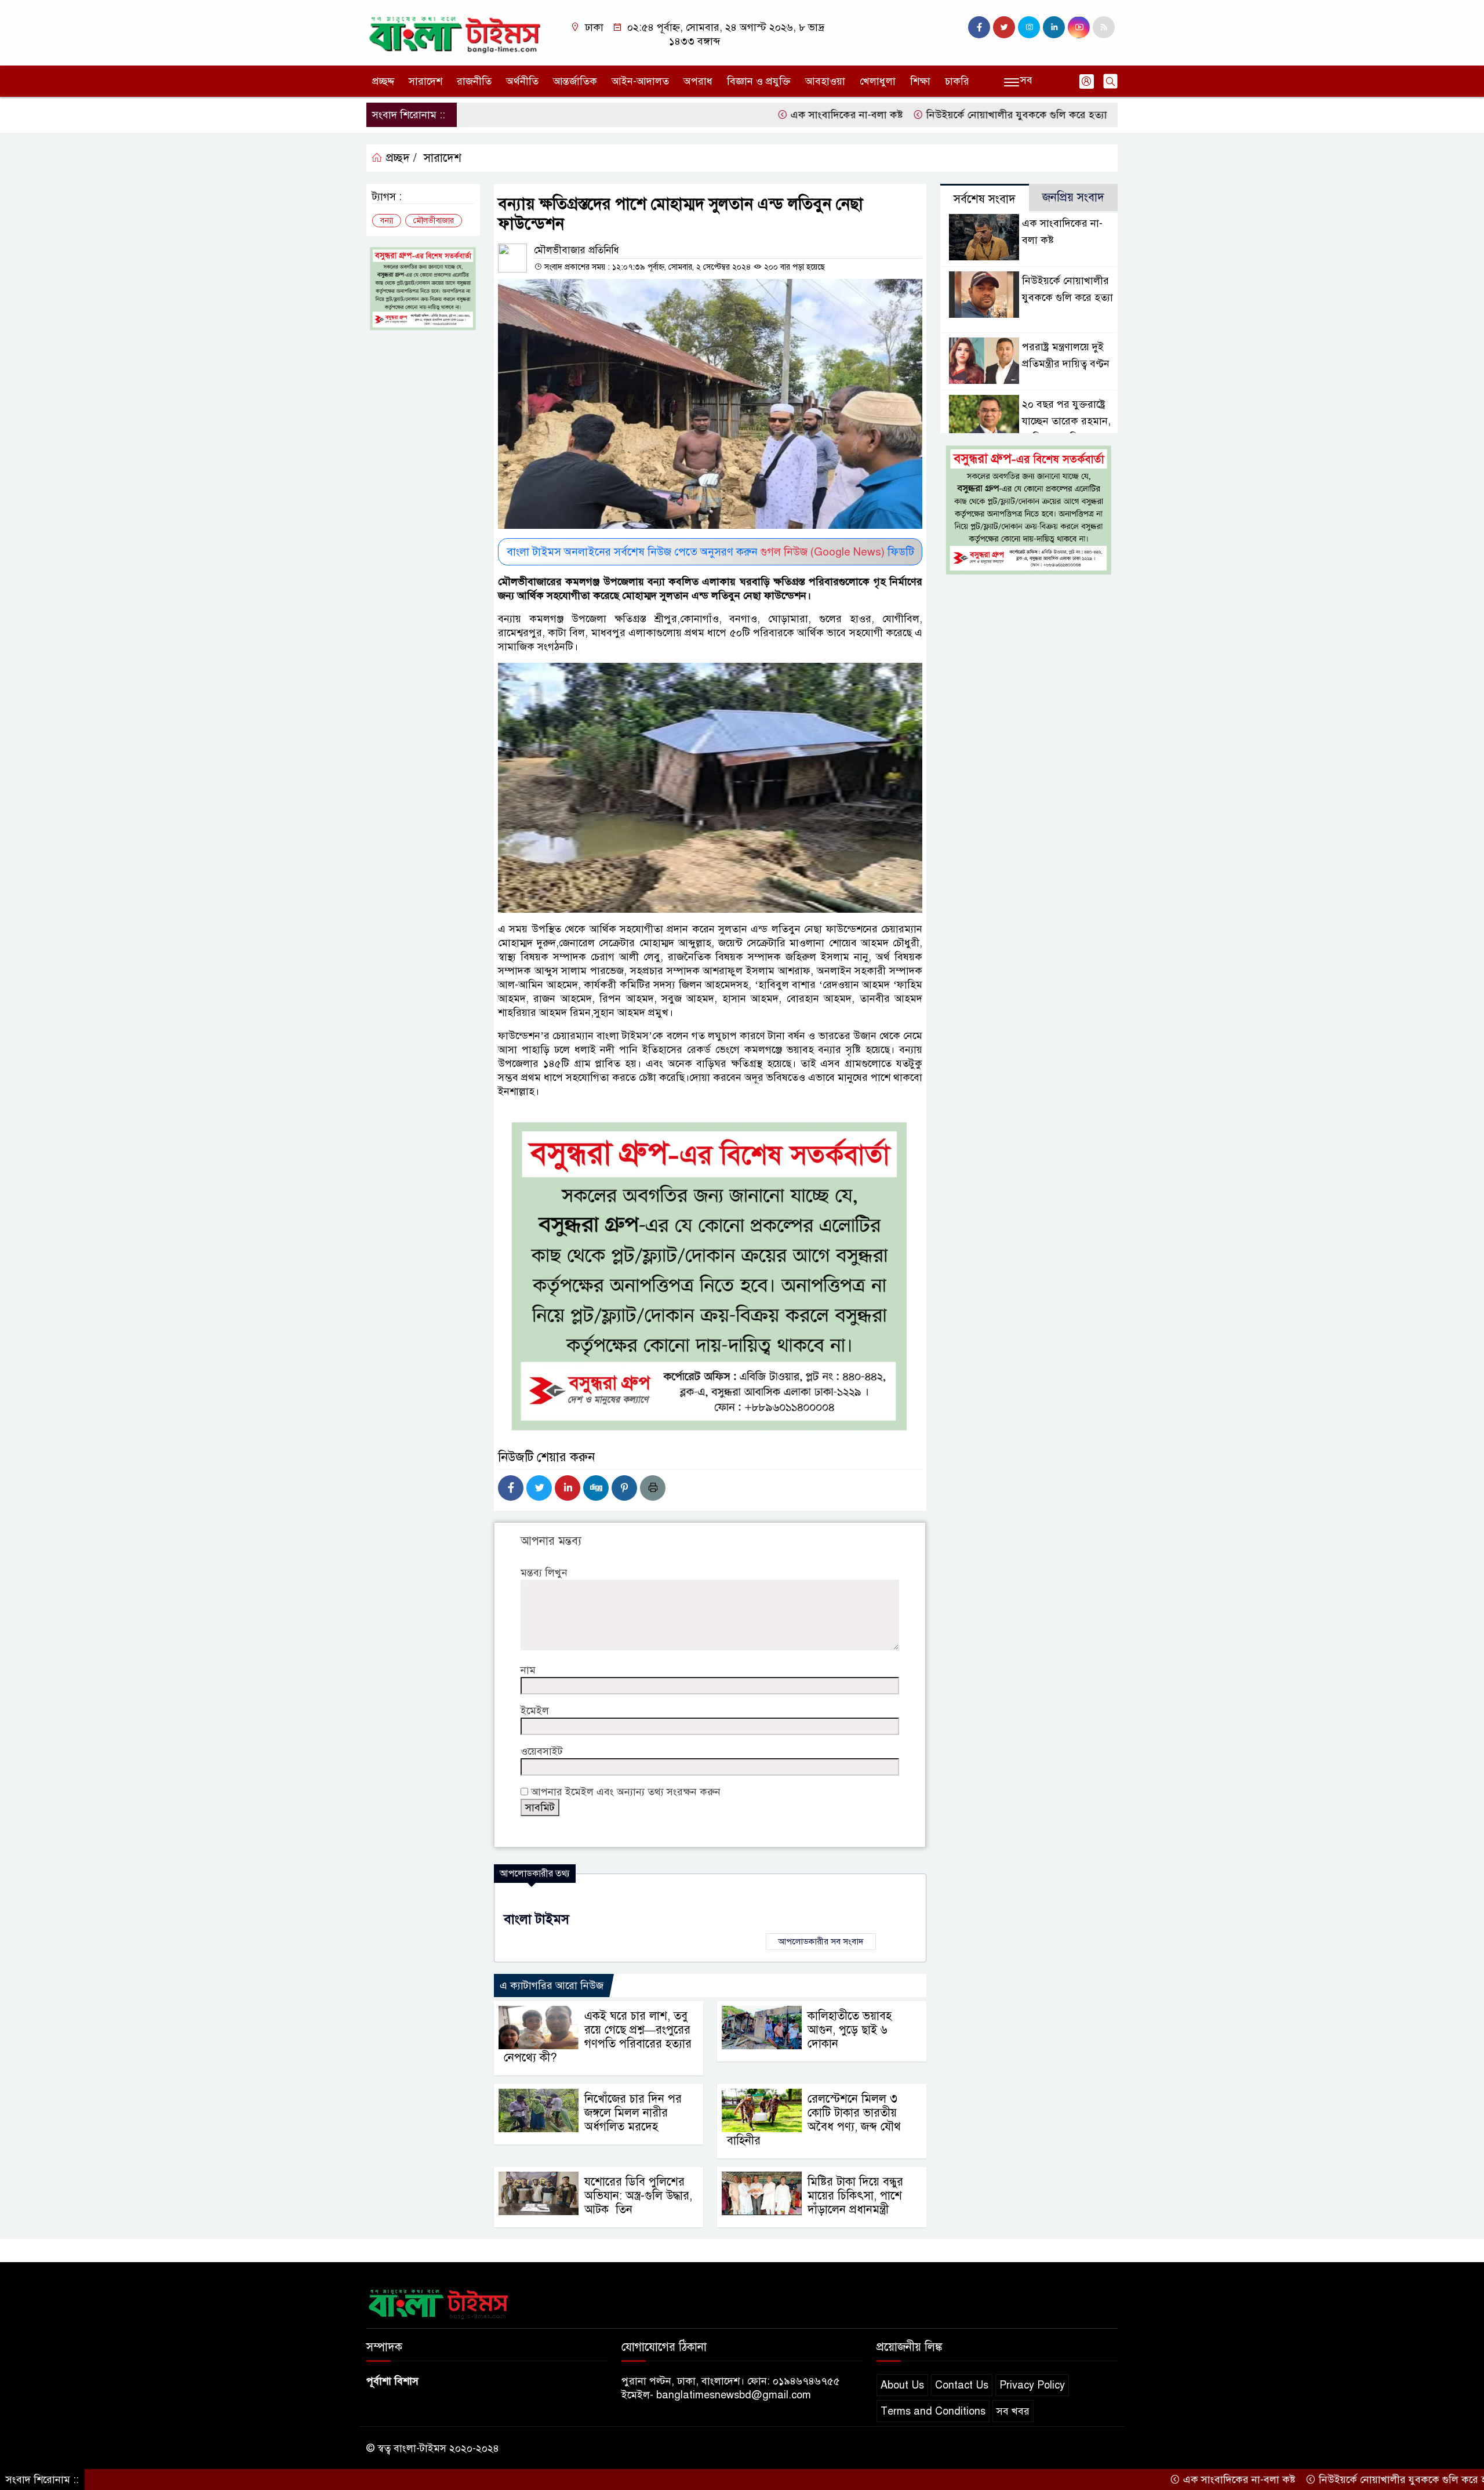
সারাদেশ (425, 81)
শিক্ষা (920, 81)
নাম (528, 1670)
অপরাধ (698, 81)
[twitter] (1004, 27)
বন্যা (387, 221)
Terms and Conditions (933, 2411)
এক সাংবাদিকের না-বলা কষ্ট (752, 115)
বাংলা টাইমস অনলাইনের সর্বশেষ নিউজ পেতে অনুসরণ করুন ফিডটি (710, 552)
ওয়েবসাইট (542, 1751)
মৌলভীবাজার (434, 221)
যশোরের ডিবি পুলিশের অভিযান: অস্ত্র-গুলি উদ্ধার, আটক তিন (638, 2196)
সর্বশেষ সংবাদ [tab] (985, 199)
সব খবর (1013, 2411)
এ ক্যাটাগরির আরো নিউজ (552, 1986)
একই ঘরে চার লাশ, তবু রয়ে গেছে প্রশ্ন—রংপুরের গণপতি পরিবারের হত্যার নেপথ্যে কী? (598, 2037)
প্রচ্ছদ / (400, 158)
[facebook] (979, 27)
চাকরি (957, 81)
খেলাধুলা (878, 81)
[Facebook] (511, 1488)
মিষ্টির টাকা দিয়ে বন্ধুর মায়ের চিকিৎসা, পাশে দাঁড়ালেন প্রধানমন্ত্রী (855, 2196)
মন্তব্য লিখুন (544, 1573)
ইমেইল (535, 1711)
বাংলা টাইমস (537, 1919)
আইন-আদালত (640, 81)
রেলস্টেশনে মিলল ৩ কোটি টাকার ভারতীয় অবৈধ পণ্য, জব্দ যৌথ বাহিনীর (814, 2120)
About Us (902, 2385)
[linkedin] (1054, 27)
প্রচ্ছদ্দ (383, 81)
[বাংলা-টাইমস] (455, 32)
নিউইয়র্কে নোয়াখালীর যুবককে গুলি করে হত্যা (925, 115)
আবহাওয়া (825, 81)
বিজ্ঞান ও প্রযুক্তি (759, 81)
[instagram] (1029, 27)
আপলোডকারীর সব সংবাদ (821, 1941)
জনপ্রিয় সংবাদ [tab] (1073, 197)
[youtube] (1079, 27)
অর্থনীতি (522, 81)
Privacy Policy (1032, 2385)
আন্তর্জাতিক (575, 81)
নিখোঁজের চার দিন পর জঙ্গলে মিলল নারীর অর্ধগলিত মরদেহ (633, 2113)
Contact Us (962, 2385)
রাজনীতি (474, 81)
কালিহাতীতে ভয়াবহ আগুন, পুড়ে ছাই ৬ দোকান (850, 2030)
